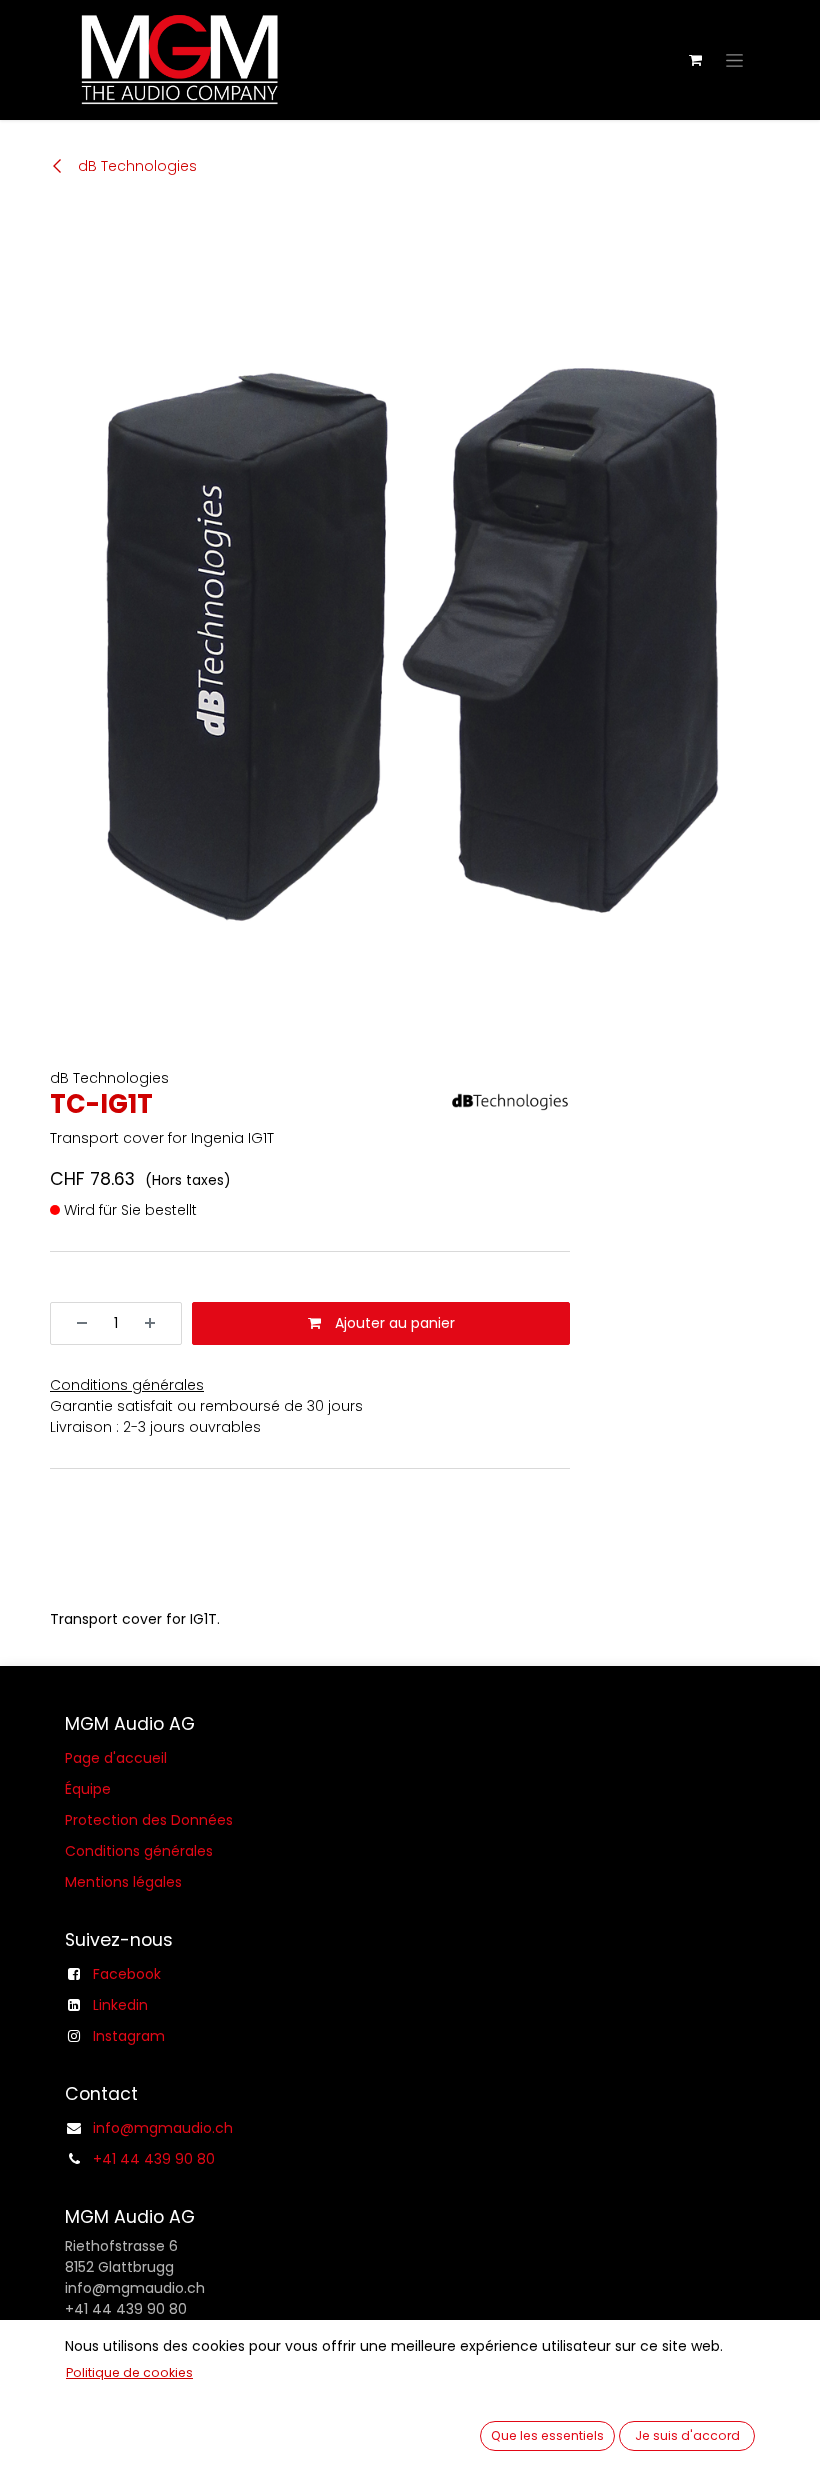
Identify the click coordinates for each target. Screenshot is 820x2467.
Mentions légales (123, 1882)
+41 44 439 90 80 (154, 2159)
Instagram (129, 2036)
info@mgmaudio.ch (163, 2128)
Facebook (127, 1974)
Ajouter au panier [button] (393, 1323)
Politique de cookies (129, 2372)
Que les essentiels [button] (547, 2435)
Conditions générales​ (139, 1851)
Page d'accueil (116, 1758)
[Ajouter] (157, 1323)
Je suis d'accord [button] (687, 2435)
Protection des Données (149, 1820)
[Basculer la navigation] (734, 60)
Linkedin (120, 2005)
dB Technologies (135, 166)
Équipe (88, 1789)
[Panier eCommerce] (695, 60)
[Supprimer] (75, 1323)
